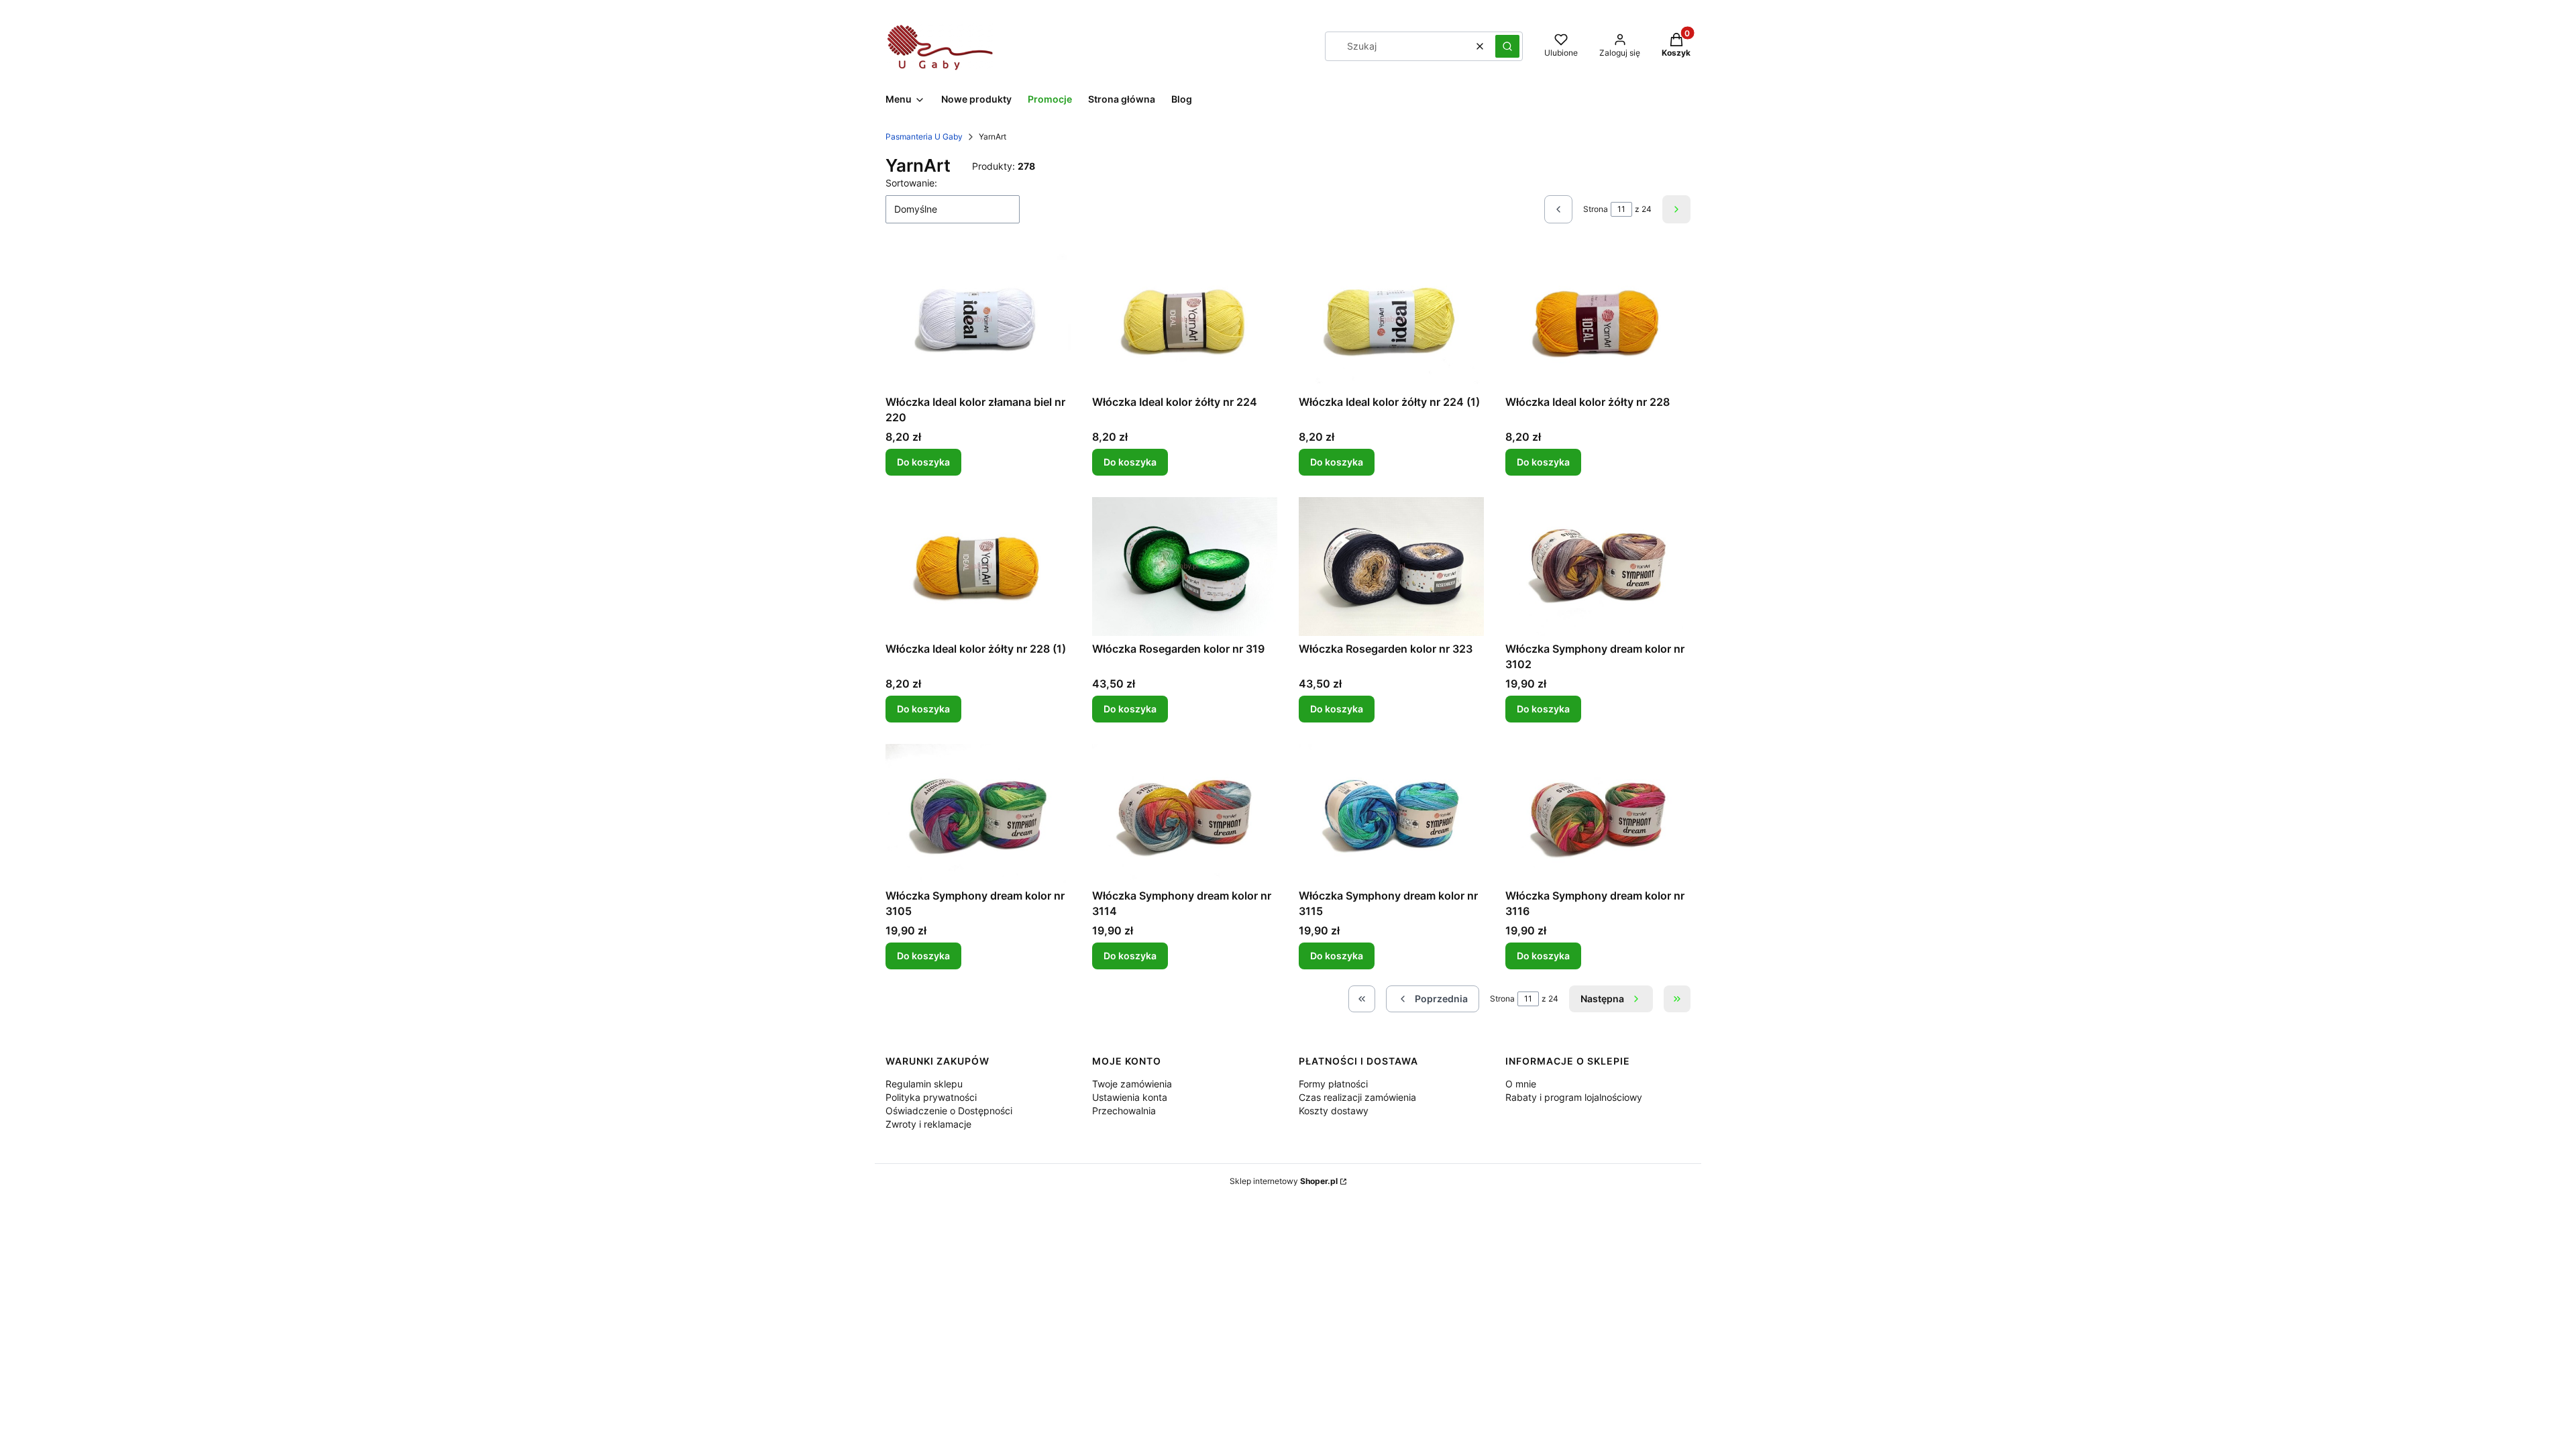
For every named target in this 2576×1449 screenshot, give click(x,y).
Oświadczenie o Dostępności (949, 1111)
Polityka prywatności (931, 1097)
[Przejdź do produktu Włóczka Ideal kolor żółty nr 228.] (1598, 320)
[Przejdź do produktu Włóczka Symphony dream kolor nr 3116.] (1598, 813)
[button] (1507, 46)
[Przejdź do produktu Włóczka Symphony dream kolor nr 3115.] (1391, 813)
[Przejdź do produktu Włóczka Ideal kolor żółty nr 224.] (1185, 320)
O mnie (1521, 1084)
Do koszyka (923, 462)
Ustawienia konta (1130, 1097)
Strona (1596, 209)
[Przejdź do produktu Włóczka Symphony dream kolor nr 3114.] (1185, 813)
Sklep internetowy (1284, 1181)
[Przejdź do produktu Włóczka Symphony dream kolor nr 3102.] (1598, 567)
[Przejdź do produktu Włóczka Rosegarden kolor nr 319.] (1185, 567)
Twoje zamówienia (1132, 1084)
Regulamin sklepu (924, 1084)
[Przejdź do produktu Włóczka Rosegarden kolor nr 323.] (1391, 567)
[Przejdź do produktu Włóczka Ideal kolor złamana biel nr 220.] (978, 320)
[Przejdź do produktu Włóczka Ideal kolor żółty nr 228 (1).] (978, 567)
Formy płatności (1333, 1084)
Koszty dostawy (1334, 1111)
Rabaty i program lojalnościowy (1574, 1097)
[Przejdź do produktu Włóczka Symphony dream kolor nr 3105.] (978, 813)
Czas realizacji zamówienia (1357, 1097)
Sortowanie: (911, 183)
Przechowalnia (1124, 1111)
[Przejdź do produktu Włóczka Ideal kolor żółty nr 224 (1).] (1391, 320)
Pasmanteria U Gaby (924, 137)
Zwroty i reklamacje (928, 1124)
